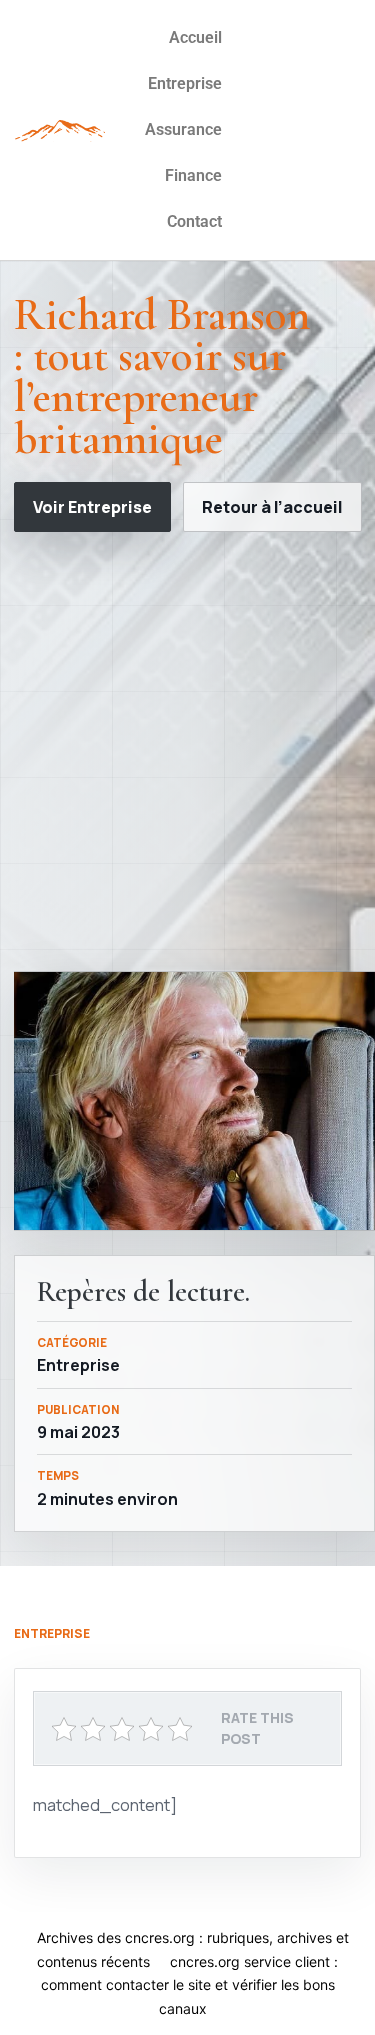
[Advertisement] (187, 751)
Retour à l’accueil (272, 507)
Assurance (183, 129)
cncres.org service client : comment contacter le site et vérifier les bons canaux (190, 1985)
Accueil (195, 37)
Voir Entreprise (92, 507)
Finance (193, 175)
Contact (194, 221)
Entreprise (185, 83)
